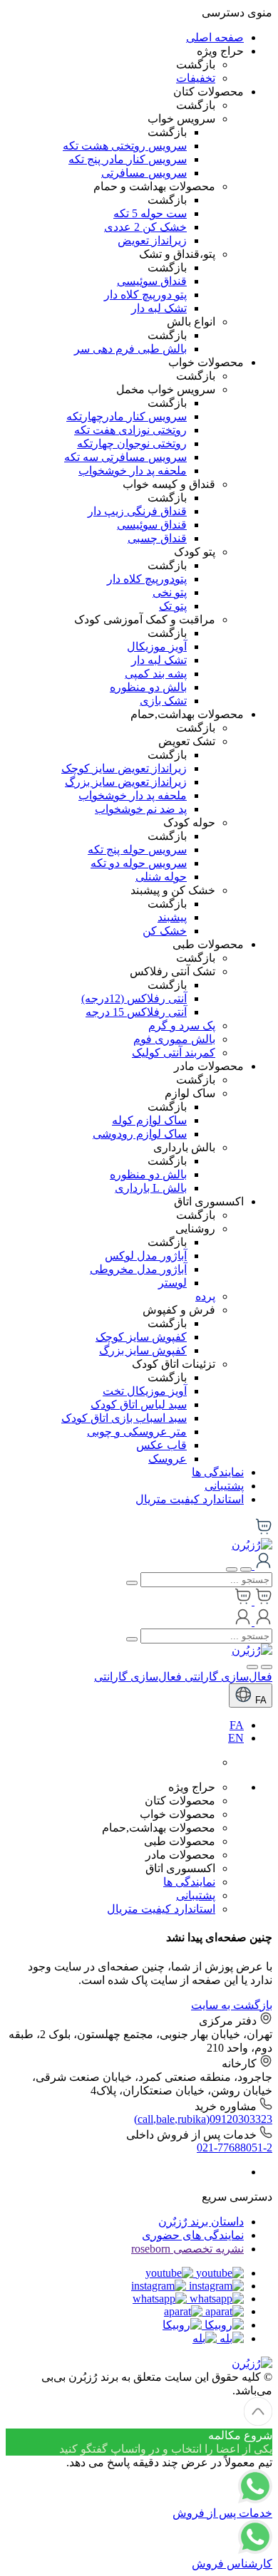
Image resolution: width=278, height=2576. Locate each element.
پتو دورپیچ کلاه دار (145, 295)
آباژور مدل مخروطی (138, 1269)
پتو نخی (170, 592)
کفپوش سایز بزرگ (143, 1350)
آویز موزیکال (157, 646)
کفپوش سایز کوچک (141, 1337)
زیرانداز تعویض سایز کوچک (124, 768)
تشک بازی (163, 701)
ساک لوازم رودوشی (140, 1134)
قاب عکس (161, 1445)
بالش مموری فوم (174, 1039)
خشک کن (165, 931)
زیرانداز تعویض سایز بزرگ (126, 782)
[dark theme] (252, 1667)
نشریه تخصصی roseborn (187, 2249)
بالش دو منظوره (148, 687)
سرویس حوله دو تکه (139, 863)
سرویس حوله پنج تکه (137, 850)
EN (236, 1738)
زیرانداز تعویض (152, 240)
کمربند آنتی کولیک (174, 1053)
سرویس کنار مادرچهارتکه (127, 416)
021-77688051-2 (235, 2147)
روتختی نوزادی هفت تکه (130, 430)
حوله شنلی (161, 877)
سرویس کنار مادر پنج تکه (128, 159)
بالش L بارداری (151, 1188)
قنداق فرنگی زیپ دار (137, 511)
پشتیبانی (224, 1486)
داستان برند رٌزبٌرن (201, 2222)
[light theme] (267, 1667)
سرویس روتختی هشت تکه (125, 146)
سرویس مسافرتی (144, 173)
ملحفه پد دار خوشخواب (133, 471)
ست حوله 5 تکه (150, 213)
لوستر (173, 1283)
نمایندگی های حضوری (193, 2235)
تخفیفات (196, 78)
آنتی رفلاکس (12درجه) (134, 998)
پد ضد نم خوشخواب (141, 809)
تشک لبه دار (159, 308)
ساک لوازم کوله (149, 1120)
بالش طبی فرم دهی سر (130, 349)
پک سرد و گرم (182, 1025)
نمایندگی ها (218, 1472)
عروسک (168, 1459)
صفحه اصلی (215, 37)
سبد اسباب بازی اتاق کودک (124, 1418)
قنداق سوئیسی (152, 281)
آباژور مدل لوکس (146, 1256)
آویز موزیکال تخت (145, 1391)
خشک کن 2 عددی (145, 227)
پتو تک (173, 606)
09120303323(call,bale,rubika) (203, 2119)
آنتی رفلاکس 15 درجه (136, 1012)
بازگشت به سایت (232, 2005)
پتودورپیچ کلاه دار (147, 579)
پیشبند (172, 917)
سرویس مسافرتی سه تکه (125, 457)
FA (259, 1700)
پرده (205, 1296)
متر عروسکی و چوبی (137, 1432)
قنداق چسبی (157, 538)
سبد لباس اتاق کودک (139, 1404)
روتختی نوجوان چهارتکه (132, 443)
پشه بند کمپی (156, 674)
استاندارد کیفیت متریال (190, 1499)
